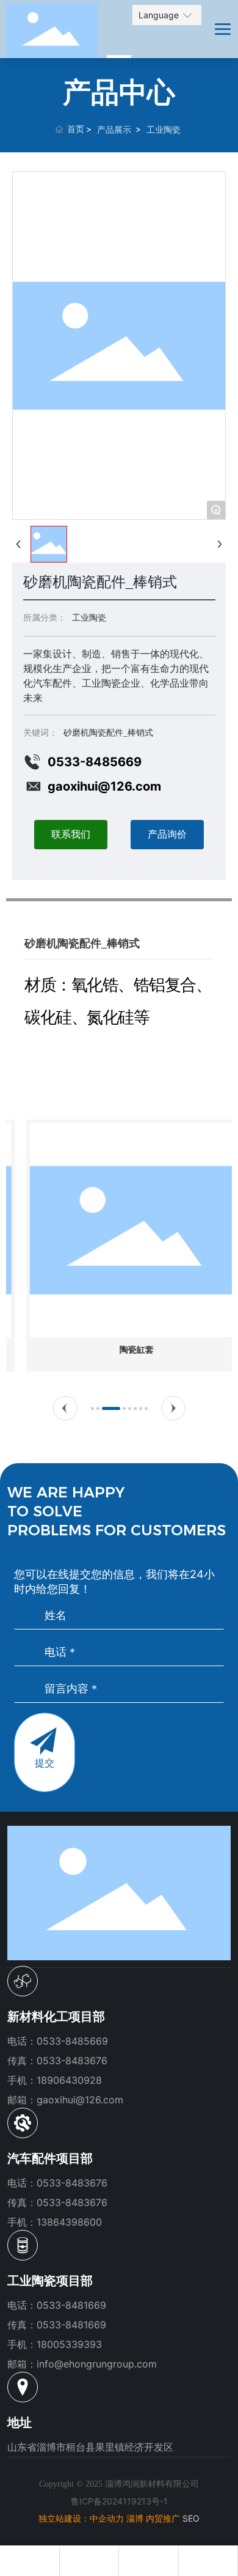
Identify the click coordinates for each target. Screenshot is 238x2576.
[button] (65, 1408)
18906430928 (69, 2080)
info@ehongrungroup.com (97, 2364)
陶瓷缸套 (119, 1350)
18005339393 (69, 2344)
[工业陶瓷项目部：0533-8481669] (148, 2561)
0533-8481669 (71, 2305)
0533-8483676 (72, 2183)
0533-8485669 (95, 762)
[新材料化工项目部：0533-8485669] (29, 2561)
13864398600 (69, 2222)
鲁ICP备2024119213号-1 (119, 2501)
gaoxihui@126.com (104, 786)
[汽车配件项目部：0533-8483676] (89, 2561)
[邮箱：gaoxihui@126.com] (208, 2561)
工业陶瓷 (164, 129)
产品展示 (114, 129)
